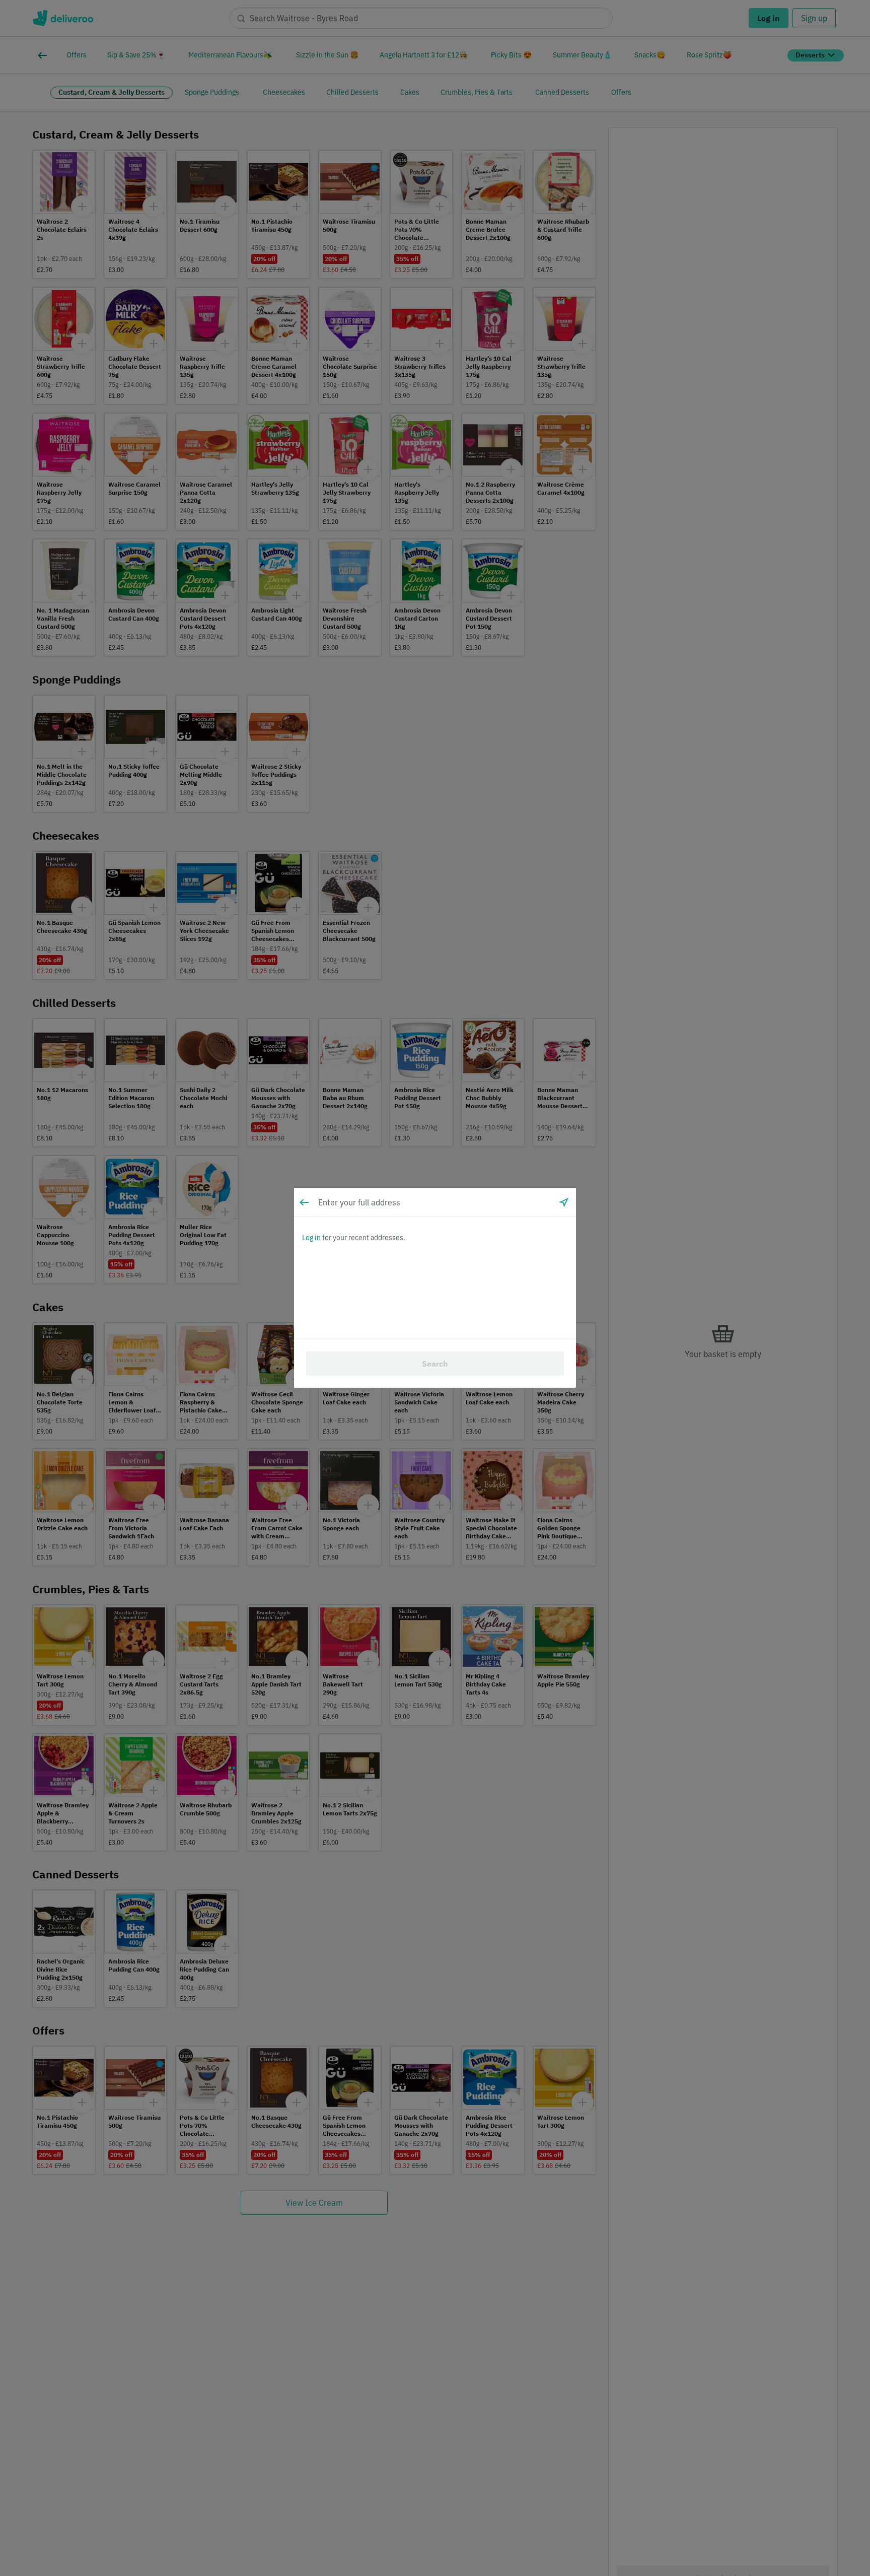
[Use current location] (564, 1202)
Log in (311, 1238)
